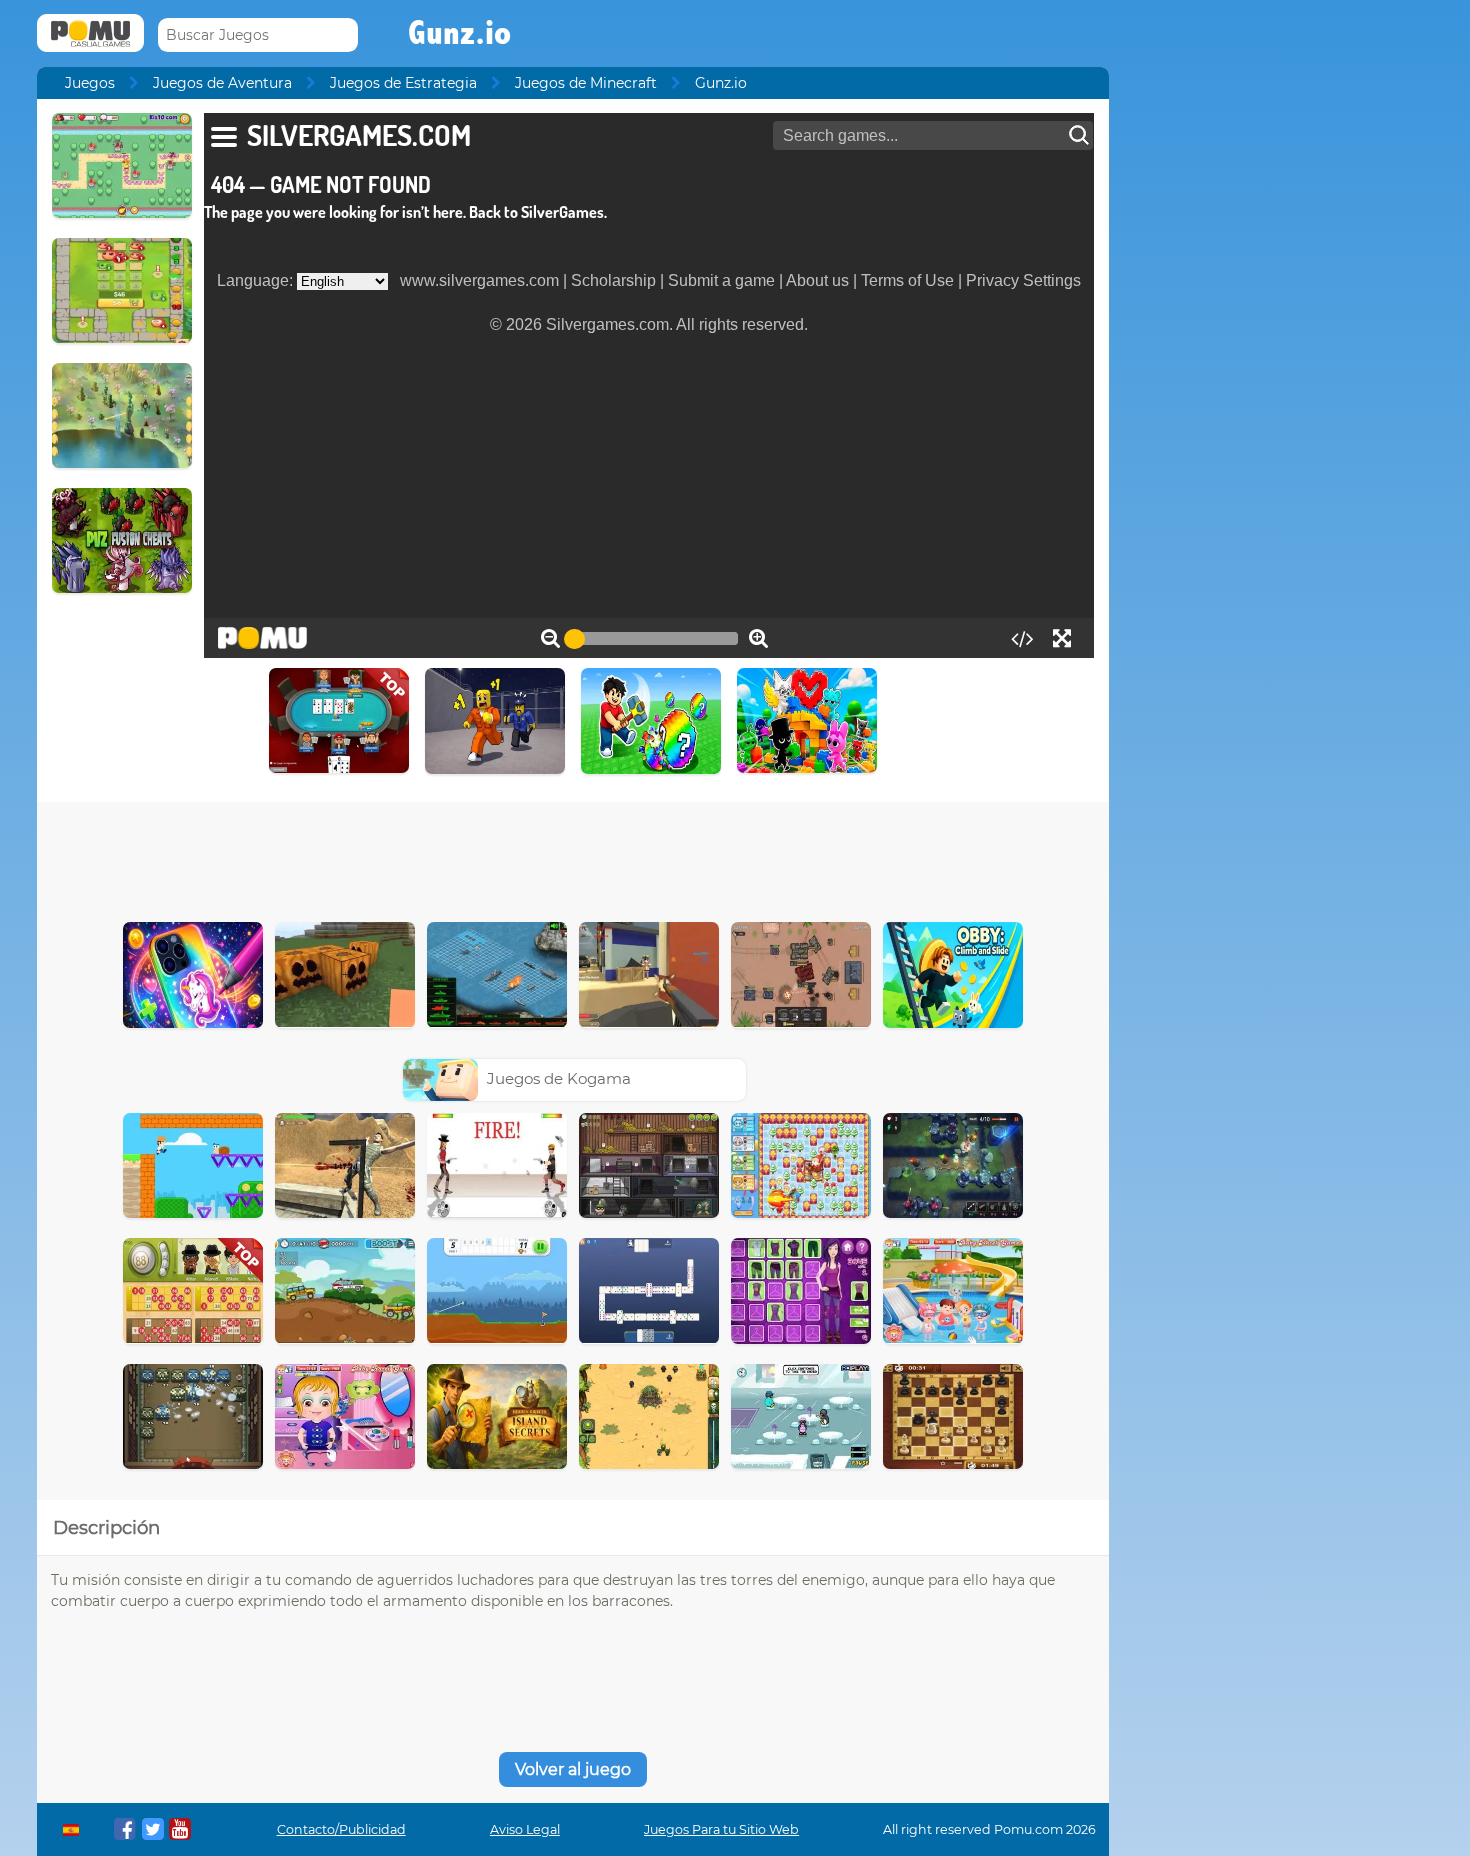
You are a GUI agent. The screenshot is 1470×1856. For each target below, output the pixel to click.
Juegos (90, 83)
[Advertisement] (573, 857)
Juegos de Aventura (222, 83)
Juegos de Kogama (559, 1078)
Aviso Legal (525, 1829)
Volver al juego (573, 1769)
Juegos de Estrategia (403, 83)
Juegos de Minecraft (586, 83)
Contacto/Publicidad (341, 1829)
